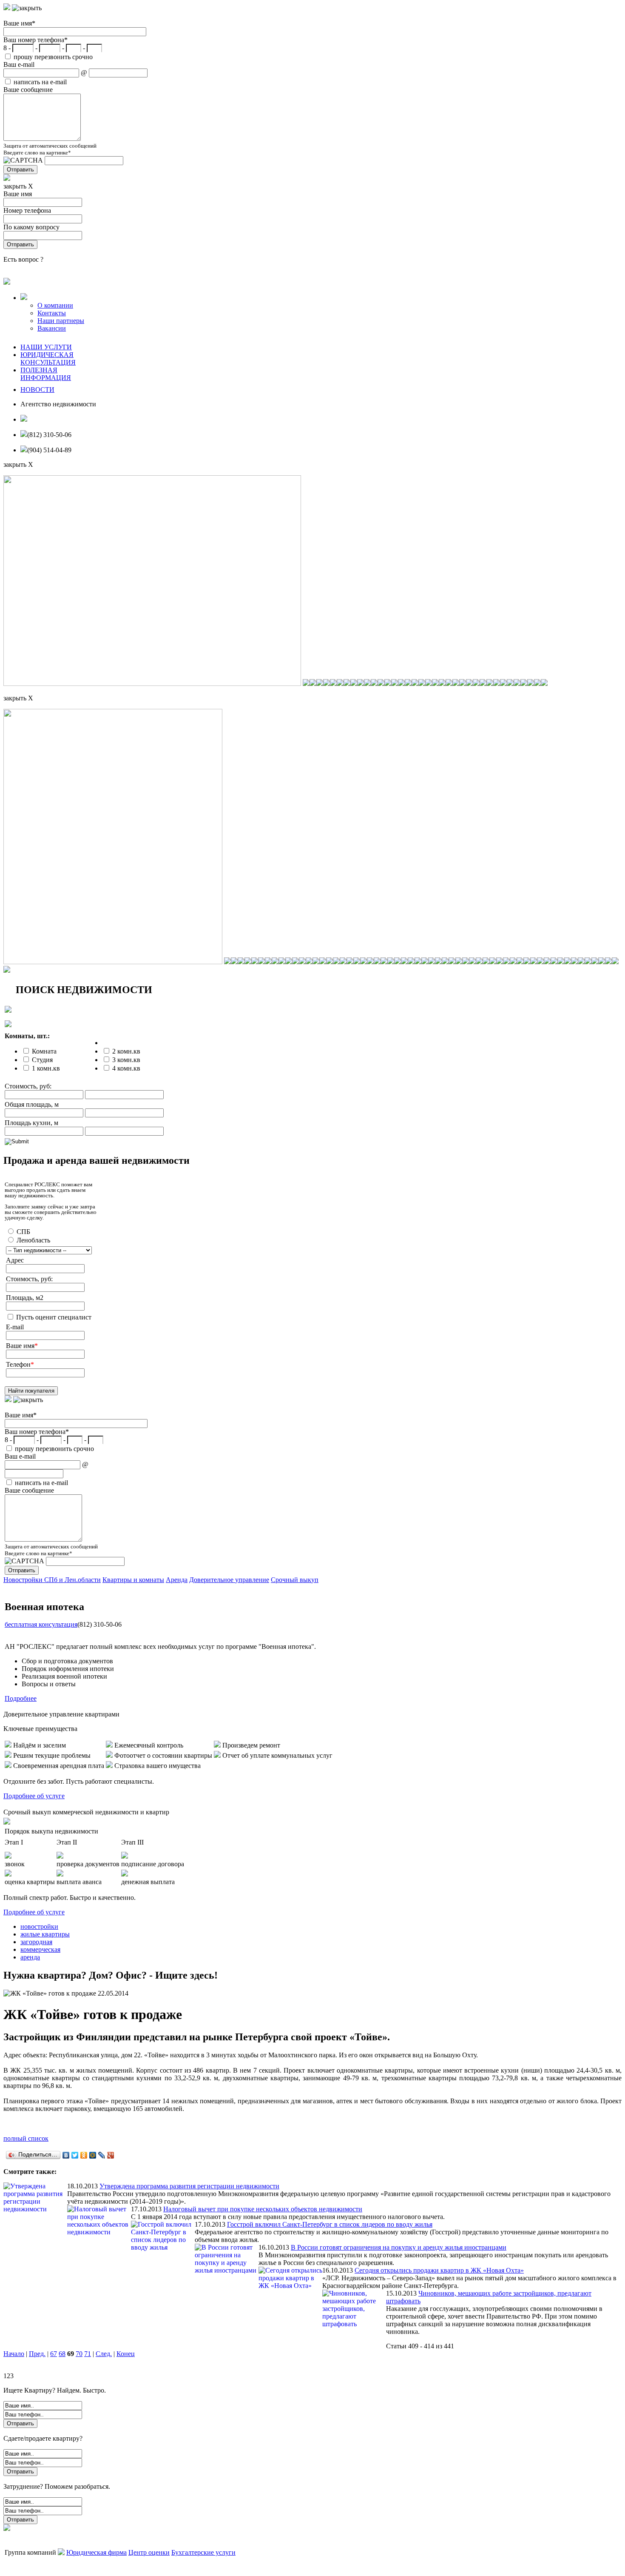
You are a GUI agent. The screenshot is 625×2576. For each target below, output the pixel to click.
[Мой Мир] (93, 2155)
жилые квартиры (45, 1934)
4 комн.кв (126, 1068)
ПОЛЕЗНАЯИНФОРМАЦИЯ (46, 374)
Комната (44, 1051)
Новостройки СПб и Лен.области (52, 1580)
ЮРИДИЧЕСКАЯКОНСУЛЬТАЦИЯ (48, 358)
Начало (14, 2354)
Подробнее (21, 1698)
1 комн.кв (46, 1068)
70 (79, 2354)
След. (104, 2354)
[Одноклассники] (84, 2155)
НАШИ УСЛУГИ (46, 347)
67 (54, 2354)
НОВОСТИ (37, 390)
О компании (55, 305)
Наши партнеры (61, 321)
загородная (36, 1942)
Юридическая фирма (97, 2552)
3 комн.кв (126, 1060)
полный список (26, 2138)
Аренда (177, 1580)
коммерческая (40, 1949)
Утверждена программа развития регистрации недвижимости (189, 2186)
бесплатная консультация (41, 1624)
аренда (30, 1957)
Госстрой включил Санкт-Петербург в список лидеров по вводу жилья (330, 2224)
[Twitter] (75, 2155)
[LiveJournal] (102, 2155)
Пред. (37, 2354)
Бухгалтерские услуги (203, 2552)
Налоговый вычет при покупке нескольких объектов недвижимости (263, 2209)
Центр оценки (149, 2552)
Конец (126, 2354)
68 (62, 2354)
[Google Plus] (111, 2155)
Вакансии (52, 328)
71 (88, 2354)
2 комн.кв (126, 1051)
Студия (42, 1060)
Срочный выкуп (295, 1580)
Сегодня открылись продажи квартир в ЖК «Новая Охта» (439, 2270)
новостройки (39, 1926)
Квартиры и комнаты (133, 1580)
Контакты (52, 313)
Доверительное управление (229, 1580)
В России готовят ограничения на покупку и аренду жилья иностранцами (399, 2247)
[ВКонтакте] (66, 2155)
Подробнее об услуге (34, 1796)
